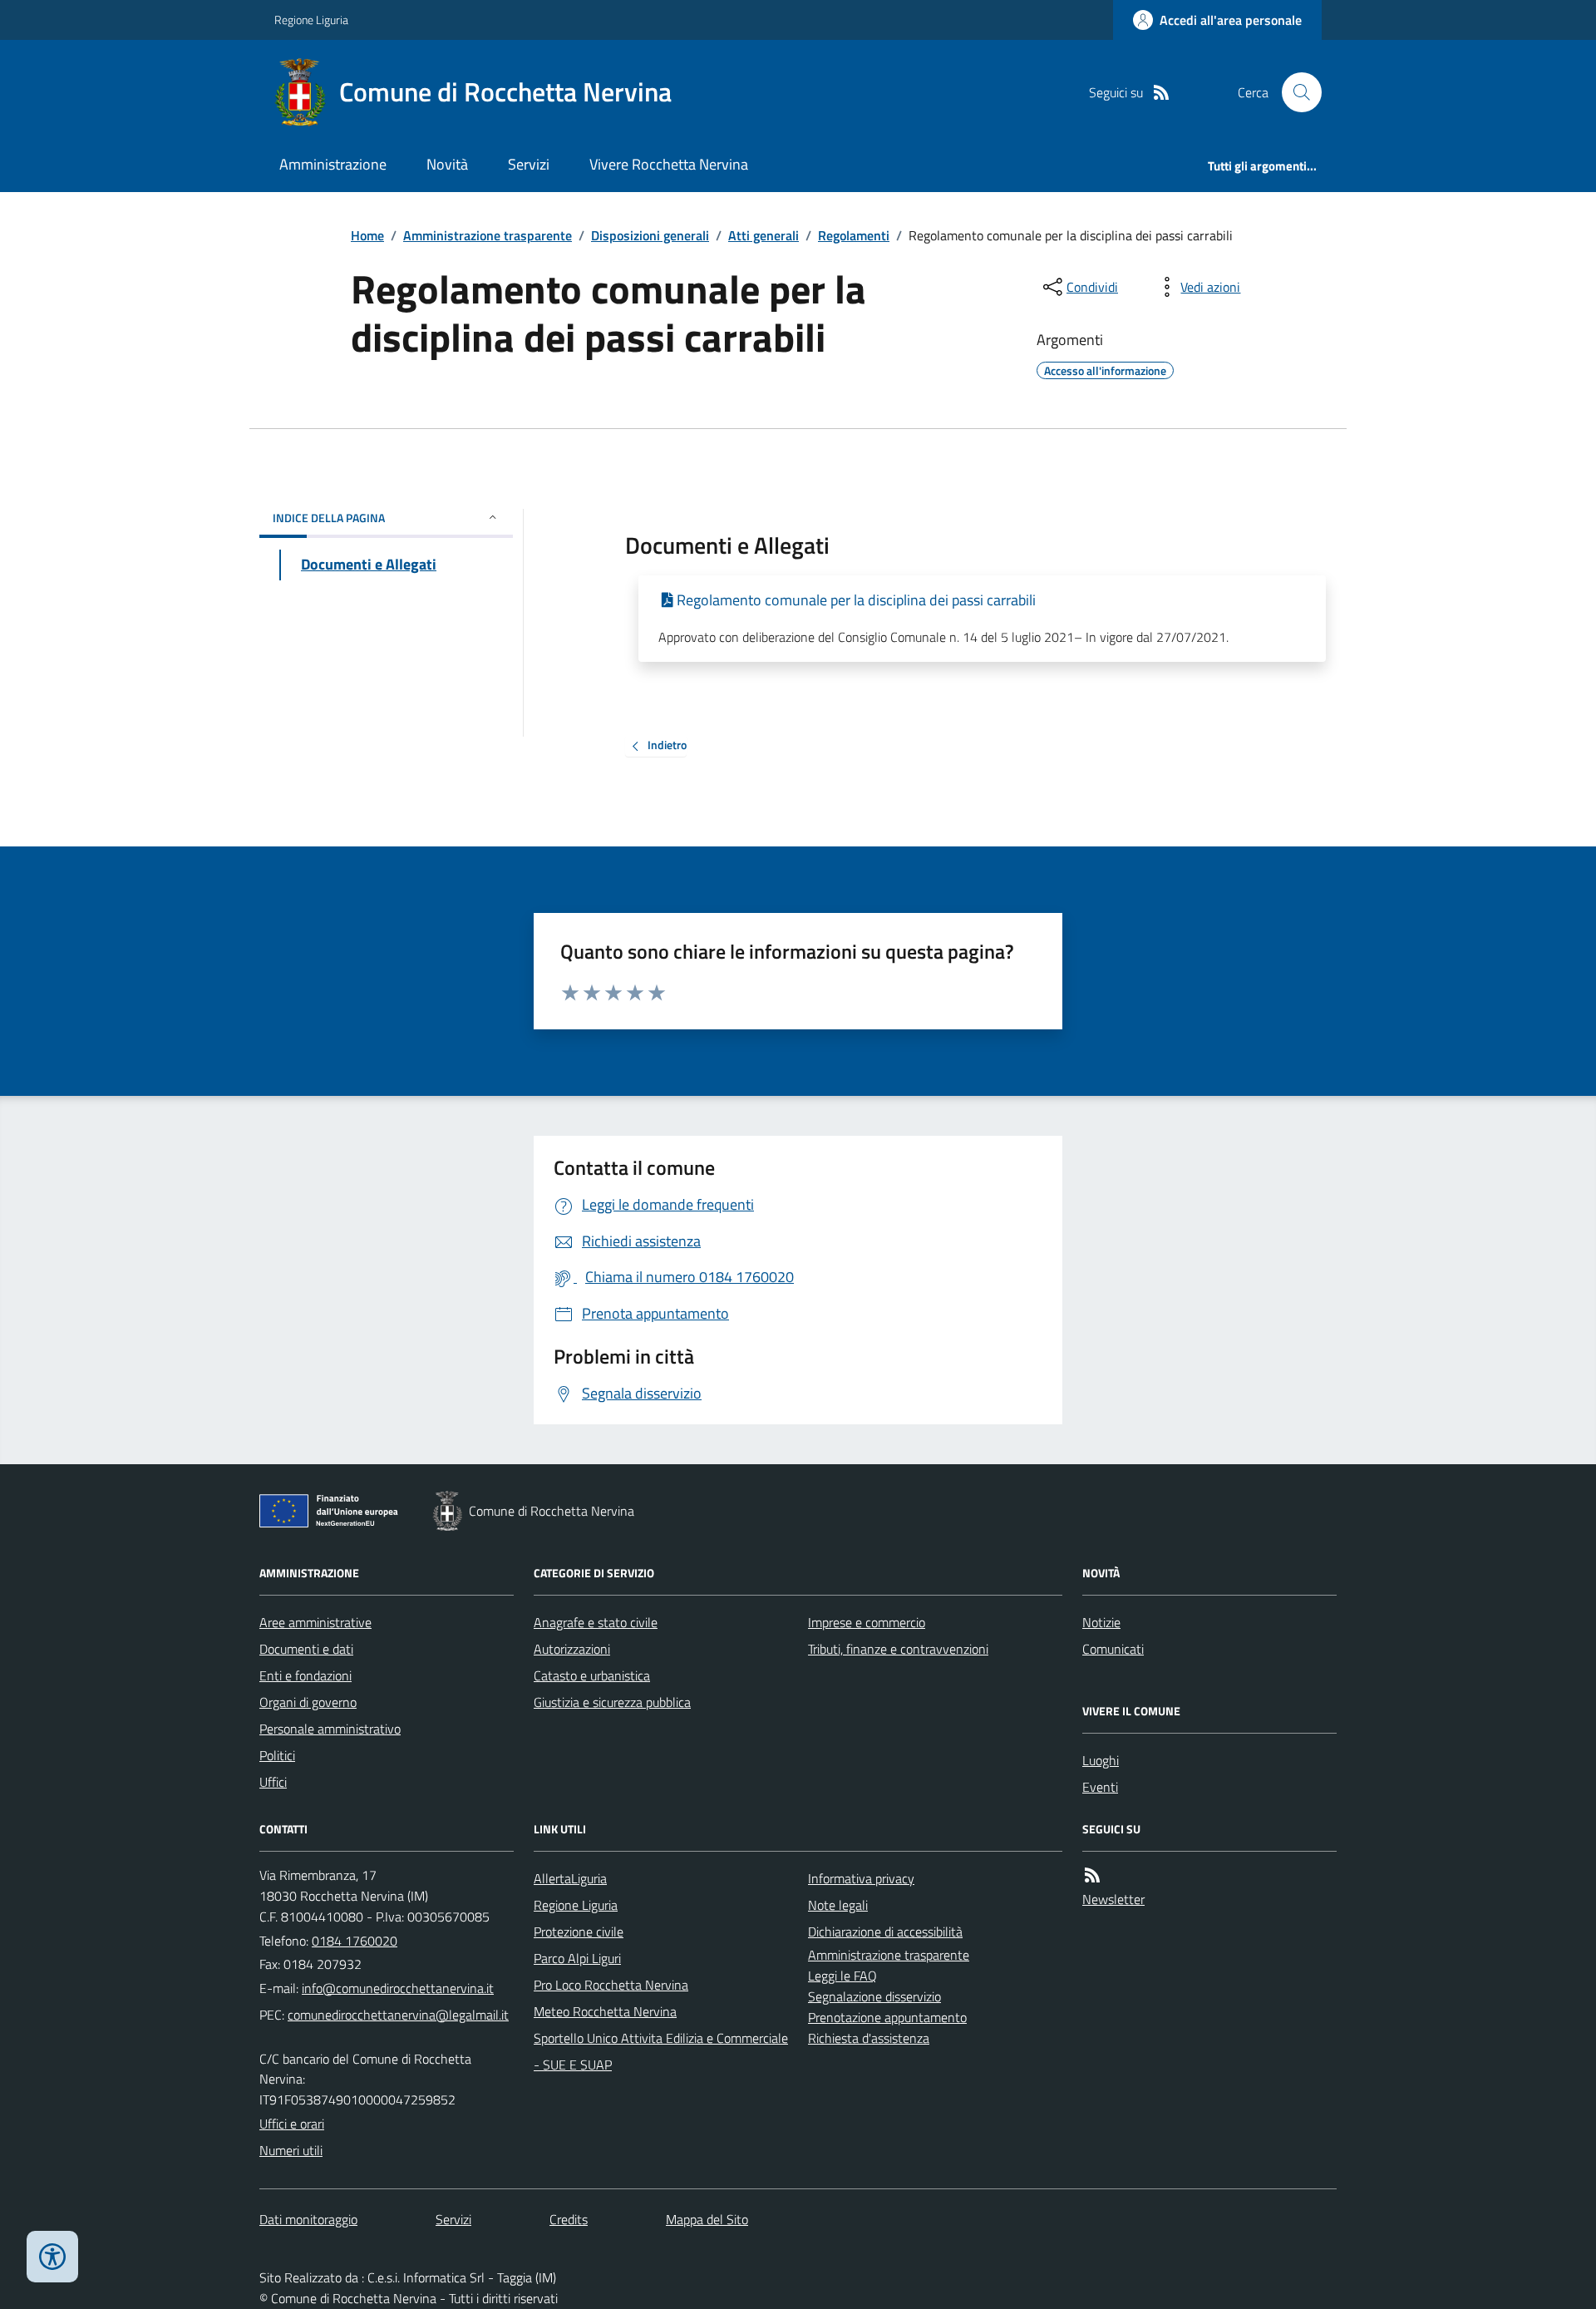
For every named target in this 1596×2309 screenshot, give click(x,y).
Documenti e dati (306, 1649)
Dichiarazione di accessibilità (885, 1932)
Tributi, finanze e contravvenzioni (898, 1649)
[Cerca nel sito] (1295, 92)
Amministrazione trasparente (488, 235)
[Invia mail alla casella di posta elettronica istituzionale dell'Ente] (398, 1988)
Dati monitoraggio (308, 2219)
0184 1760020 (355, 1941)
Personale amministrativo (330, 1729)
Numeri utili (291, 2150)
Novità (447, 164)
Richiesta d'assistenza (869, 2038)
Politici (277, 1755)
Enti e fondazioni (305, 1675)
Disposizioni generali (650, 235)
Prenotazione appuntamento (887, 2017)
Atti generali (764, 235)
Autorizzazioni (572, 1649)
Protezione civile (579, 1932)
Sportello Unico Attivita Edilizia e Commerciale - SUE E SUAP (661, 2051)
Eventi (1100, 1787)
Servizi (529, 164)
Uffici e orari (292, 2124)
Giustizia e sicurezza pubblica (612, 1702)
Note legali (838, 1905)
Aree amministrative (315, 1622)
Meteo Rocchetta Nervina (605, 2011)
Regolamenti (854, 235)
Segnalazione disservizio (874, 1996)
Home (367, 235)
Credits (569, 2219)
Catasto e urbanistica (592, 1675)
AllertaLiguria (570, 1878)
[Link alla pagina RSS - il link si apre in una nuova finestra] (1161, 93)
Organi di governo (308, 1702)
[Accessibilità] (52, 2257)
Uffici (273, 1782)
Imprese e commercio (867, 1622)
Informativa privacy (861, 1878)
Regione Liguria (311, 20)
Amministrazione (333, 164)
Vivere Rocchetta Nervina (669, 164)
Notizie (1101, 1622)
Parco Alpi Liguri (577, 1958)
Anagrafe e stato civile (596, 1622)
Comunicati (1113, 1649)
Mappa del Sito (707, 2219)
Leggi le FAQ (842, 1976)
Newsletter (1113, 1899)
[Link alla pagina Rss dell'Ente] (1092, 1875)
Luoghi (1101, 1760)
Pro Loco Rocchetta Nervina (611, 1985)
